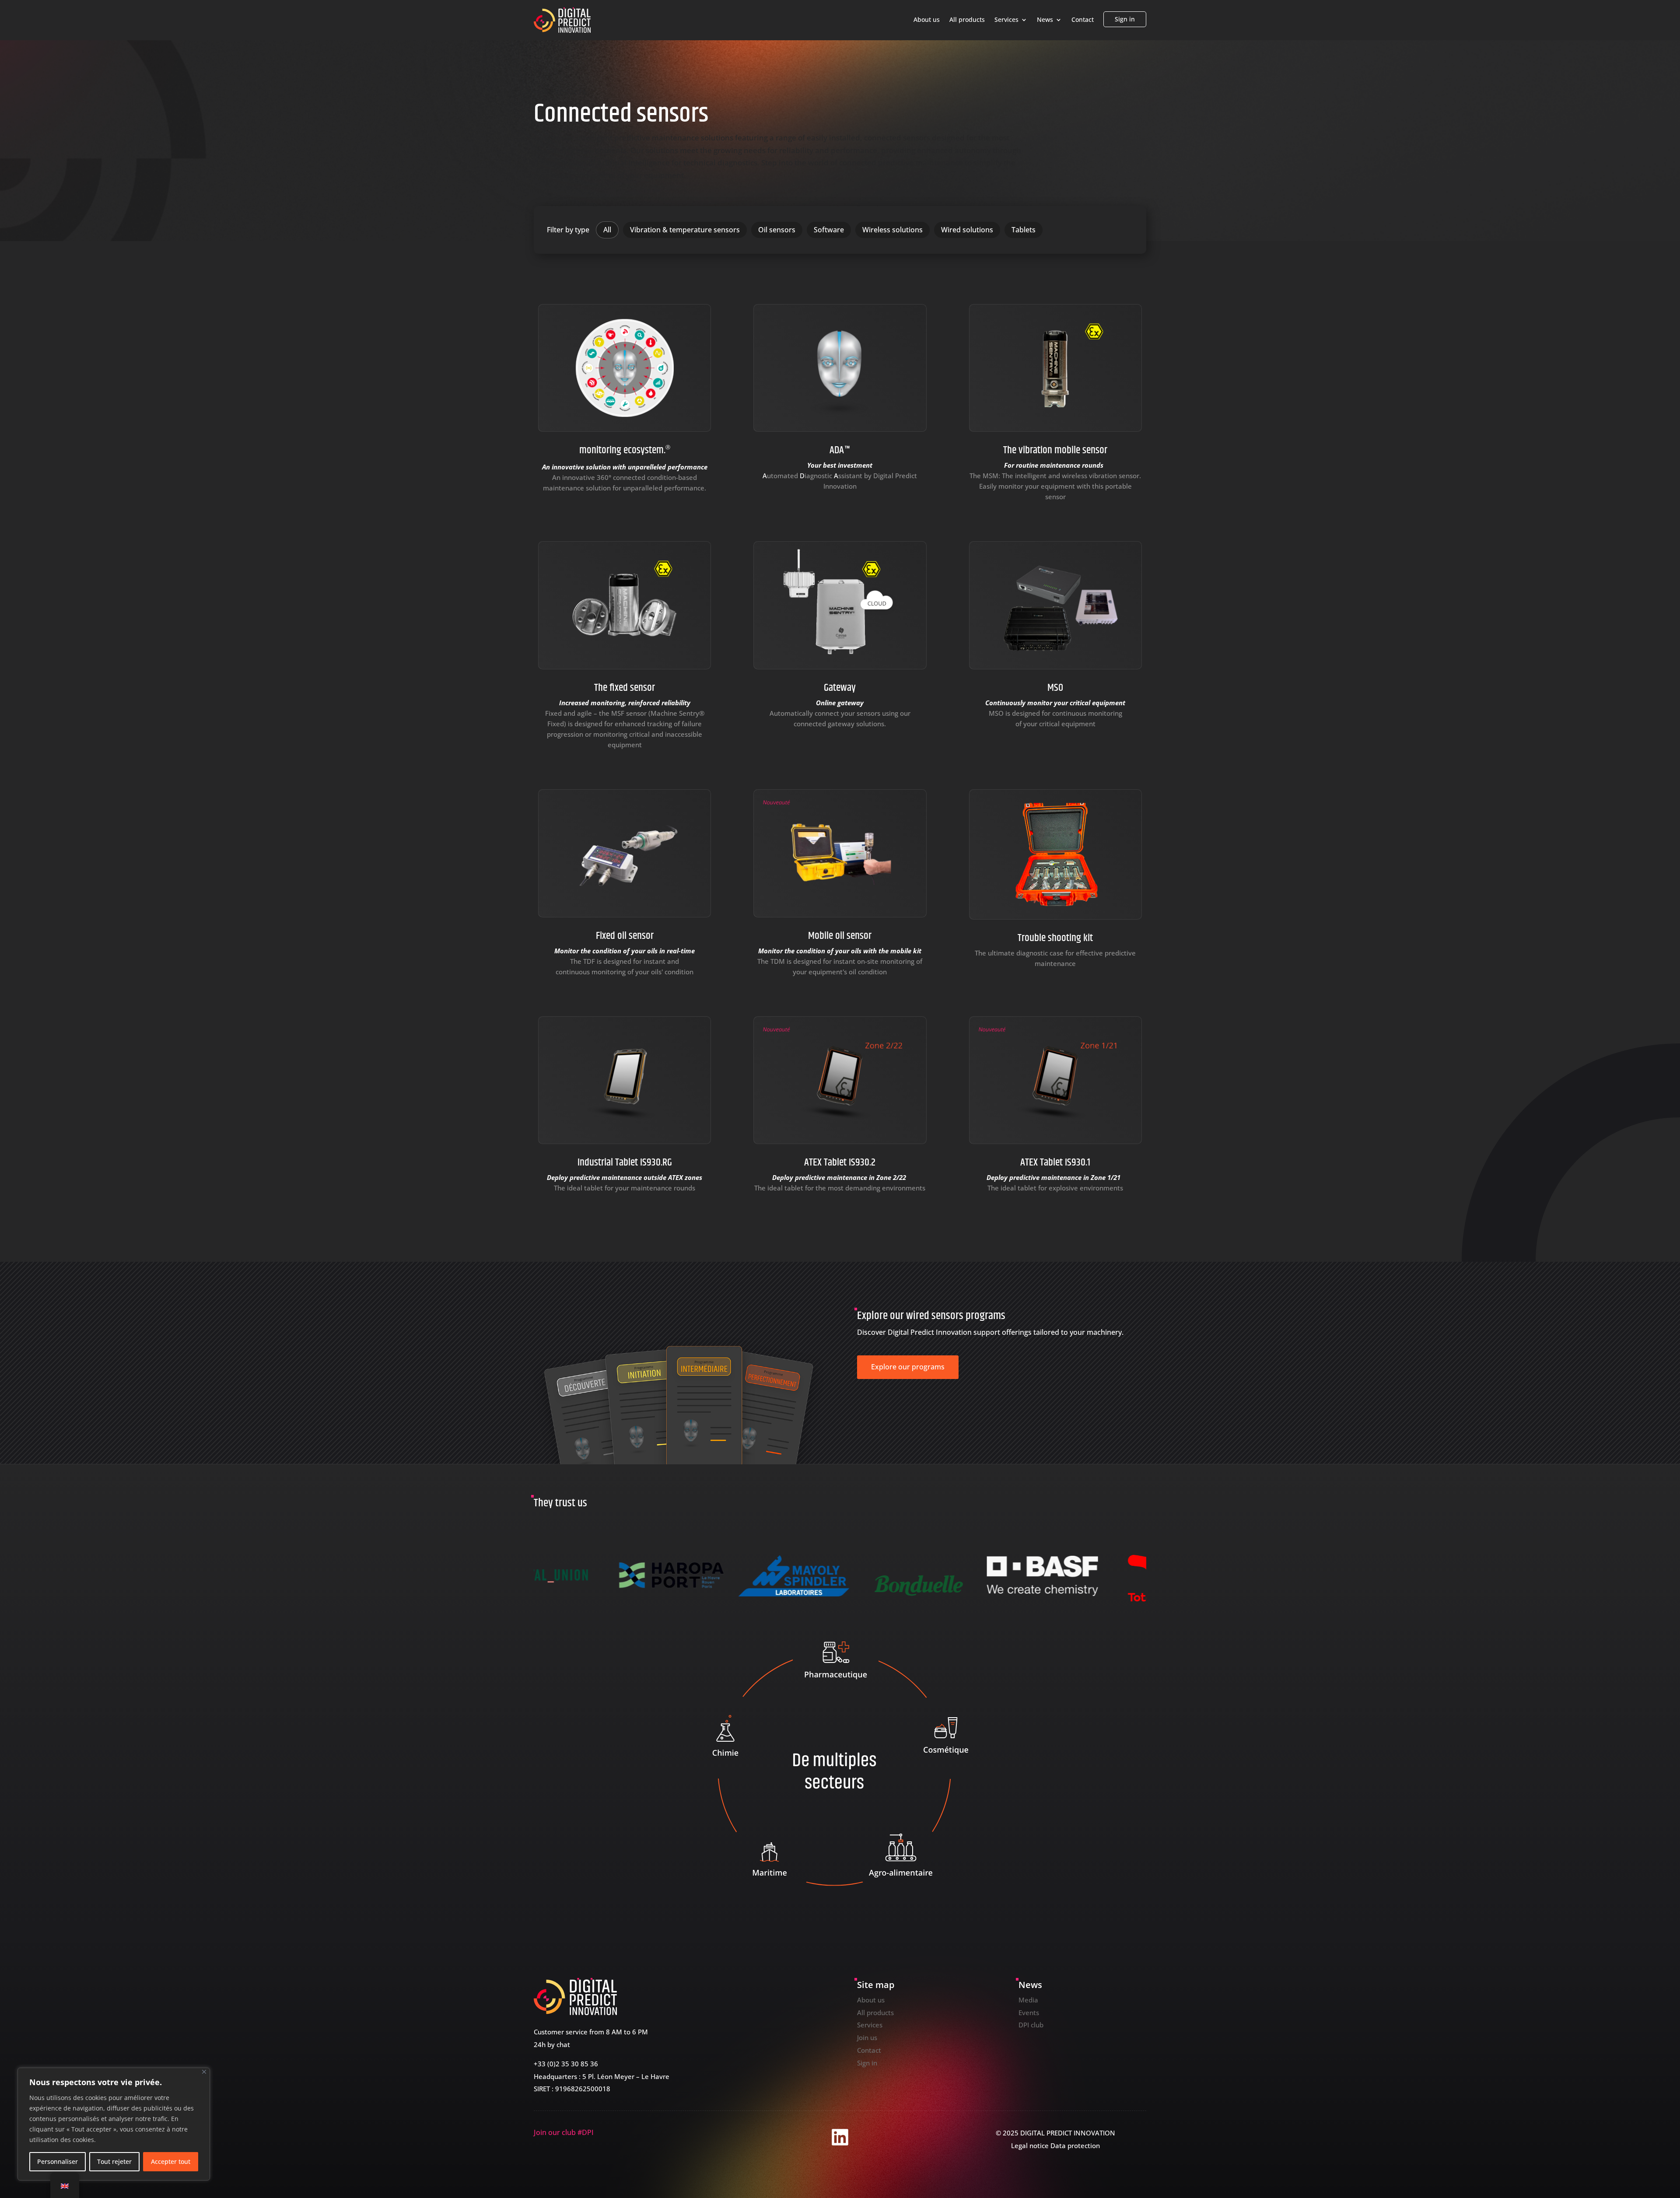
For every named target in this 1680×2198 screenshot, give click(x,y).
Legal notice (1030, 2145)
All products (967, 20)
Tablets (1024, 230)
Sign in (1125, 19)
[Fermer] (204, 2072)
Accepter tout (171, 2161)
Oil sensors (777, 230)
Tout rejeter (114, 2161)
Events (1029, 2012)
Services (1006, 20)
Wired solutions (967, 230)
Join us (867, 2037)
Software (829, 230)
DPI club (1031, 2025)
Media (1028, 2000)
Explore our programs (908, 1367)
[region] (114, 2124)
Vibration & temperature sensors (685, 230)
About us (927, 20)
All (607, 230)
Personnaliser (58, 2161)
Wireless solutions (892, 230)
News (1045, 20)
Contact (1083, 20)
